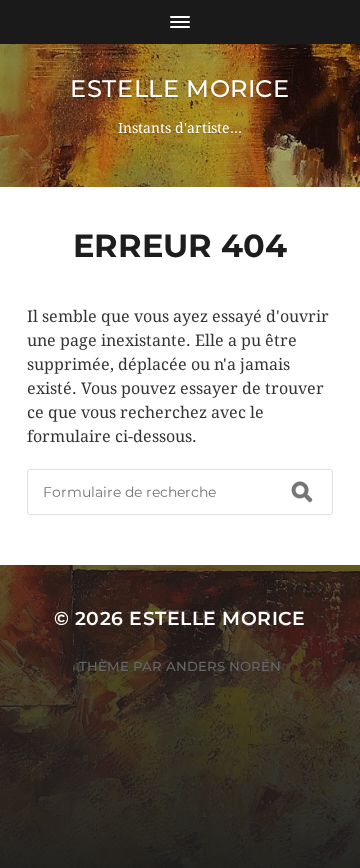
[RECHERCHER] (302, 492)
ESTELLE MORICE (179, 88)
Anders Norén (223, 666)
